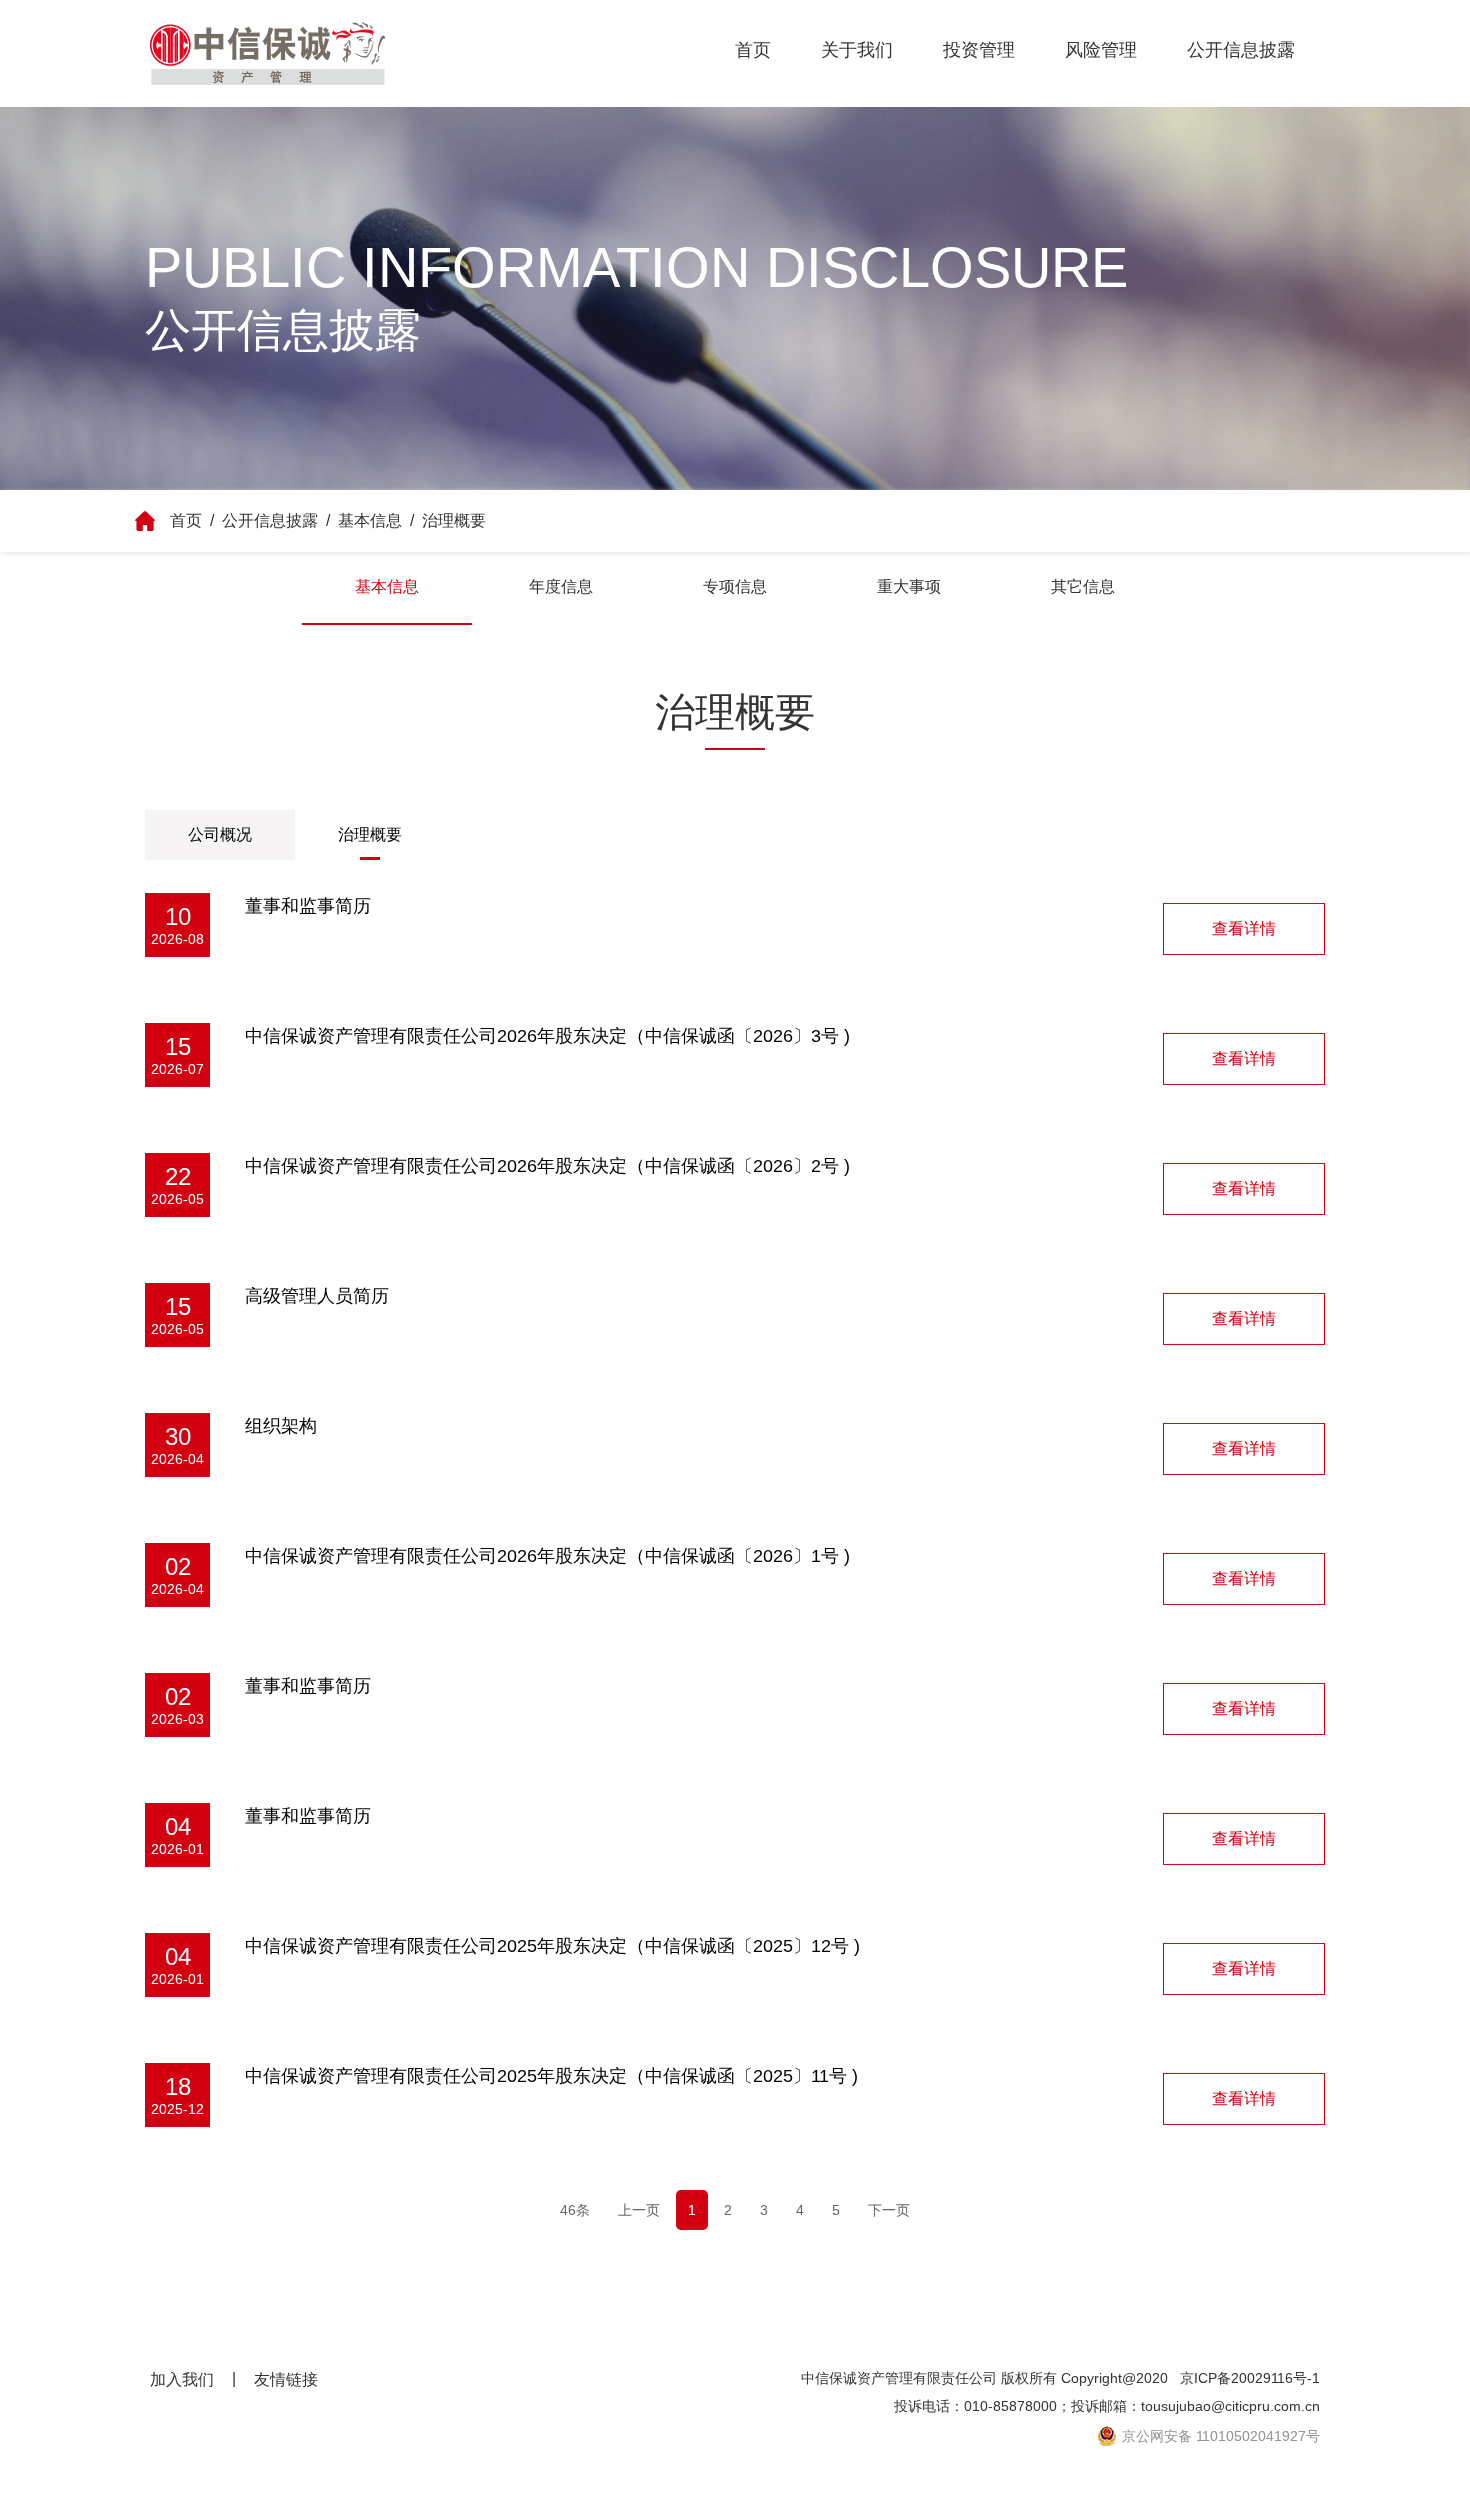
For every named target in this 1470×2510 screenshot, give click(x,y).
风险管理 (1101, 50)
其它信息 (1083, 586)
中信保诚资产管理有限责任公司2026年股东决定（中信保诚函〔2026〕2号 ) (547, 1166)
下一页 (889, 2210)
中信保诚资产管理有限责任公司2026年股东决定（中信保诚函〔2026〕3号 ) (547, 1036)
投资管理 (979, 50)
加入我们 (182, 2379)
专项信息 (735, 586)
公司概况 (220, 834)
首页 (753, 50)
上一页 (639, 2210)
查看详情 (1244, 928)
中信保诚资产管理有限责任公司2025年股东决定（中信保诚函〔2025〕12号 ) (552, 1946)
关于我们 (857, 50)
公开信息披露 (1241, 50)
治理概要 (454, 520)
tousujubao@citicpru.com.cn (1230, 2406)
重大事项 (909, 586)
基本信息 (370, 520)
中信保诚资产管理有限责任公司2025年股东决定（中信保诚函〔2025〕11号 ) (551, 2076)
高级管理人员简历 (317, 1296)
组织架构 (281, 1426)
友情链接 (286, 2379)
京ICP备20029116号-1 (1250, 2378)
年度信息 (561, 586)
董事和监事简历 (308, 906)
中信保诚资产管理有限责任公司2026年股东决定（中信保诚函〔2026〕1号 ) (547, 1556)
